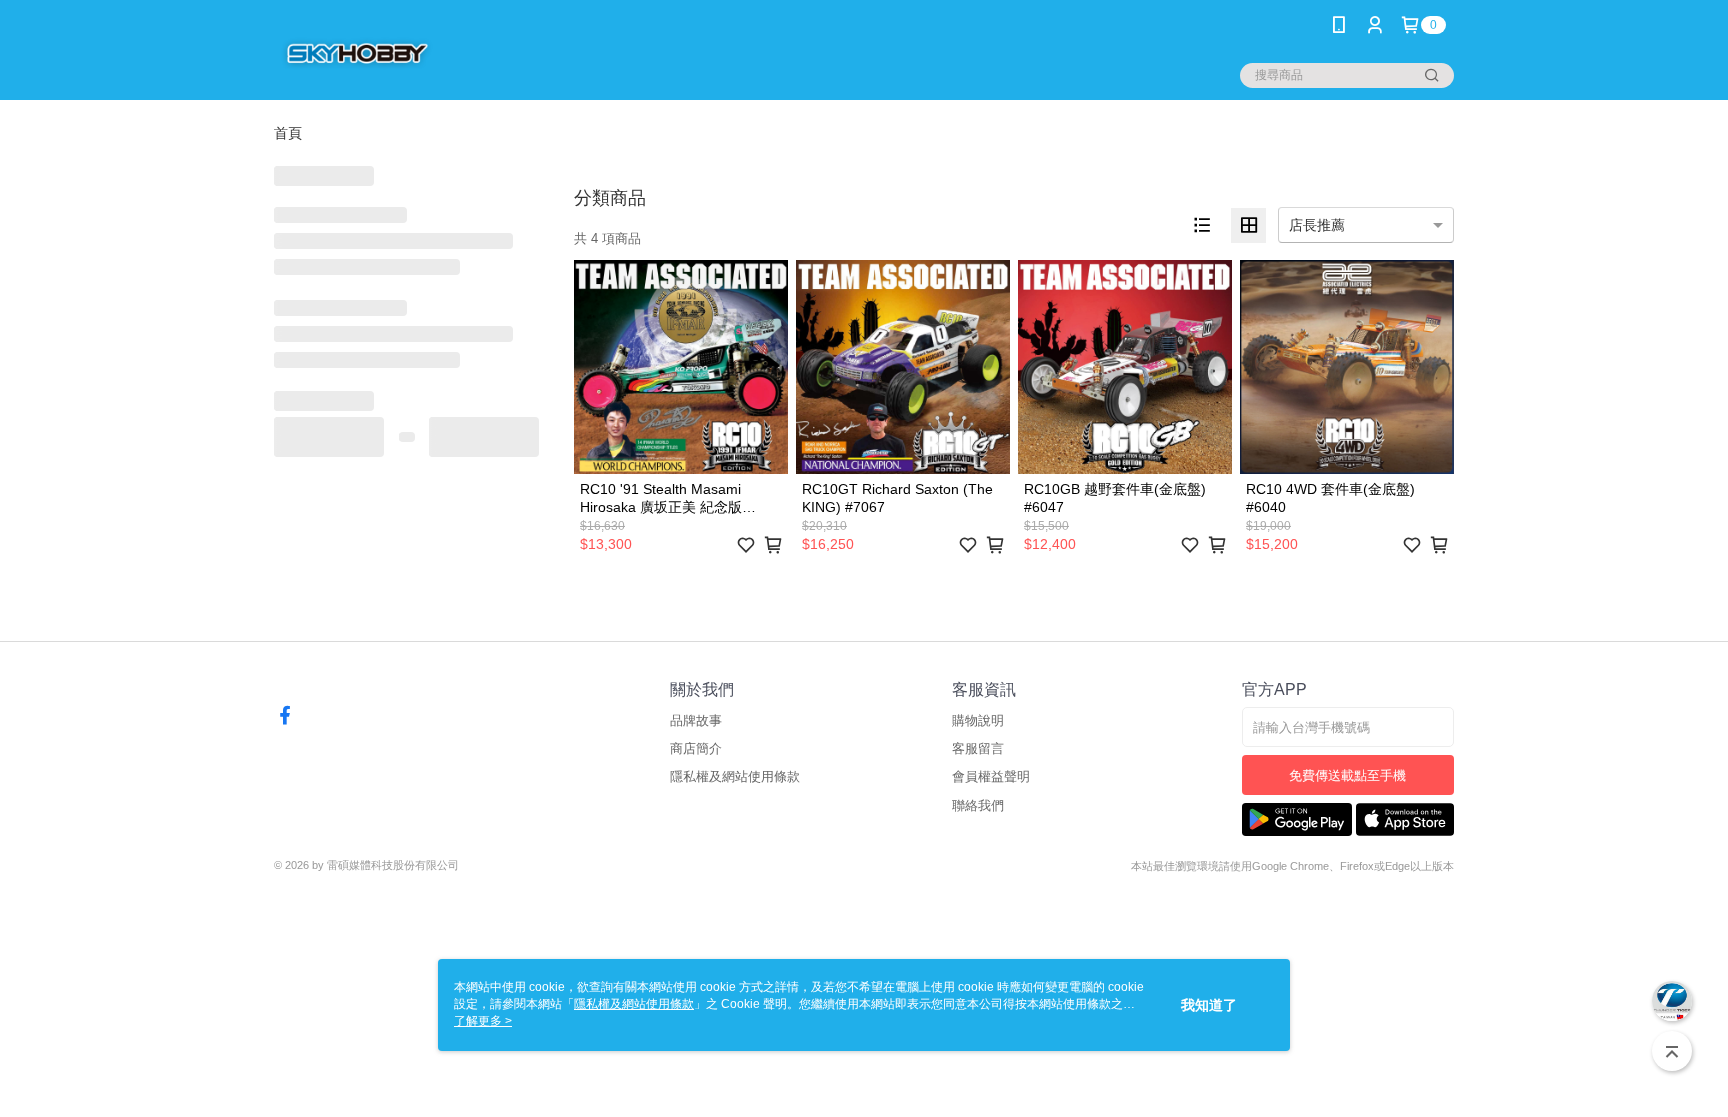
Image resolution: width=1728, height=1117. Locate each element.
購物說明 (978, 720)
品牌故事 (696, 720)
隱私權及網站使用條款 (735, 776)
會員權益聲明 (991, 776)
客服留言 (978, 748)
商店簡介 (696, 748)
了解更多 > (483, 1021)
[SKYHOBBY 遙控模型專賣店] (355, 52)
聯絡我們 (978, 805)
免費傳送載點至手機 (1347, 775)
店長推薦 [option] (1317, 225)
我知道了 (1209, 1005)
